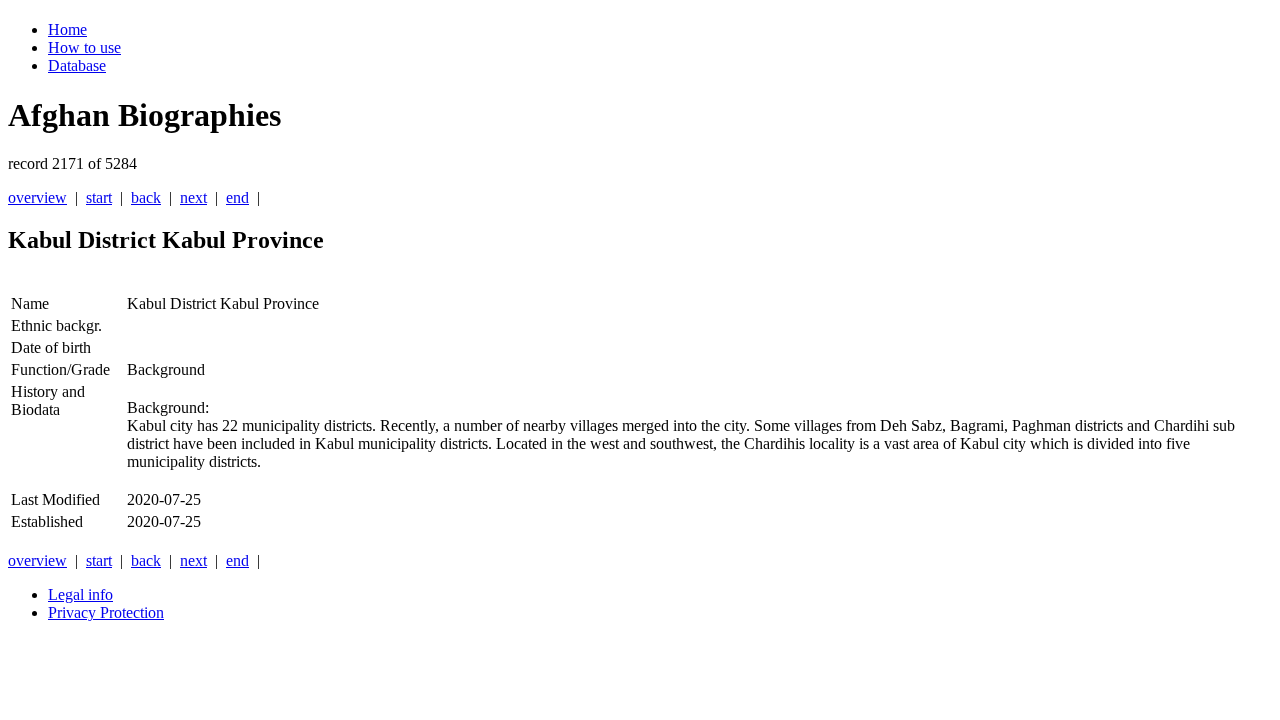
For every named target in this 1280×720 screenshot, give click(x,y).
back (146, 197)
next (193, 197)
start (99, 197)
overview (37, 197)
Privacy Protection (106, 612)
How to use (84, 47)
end (237, 197)
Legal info (80, 594)
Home (67, 29)
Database (77, 65)
